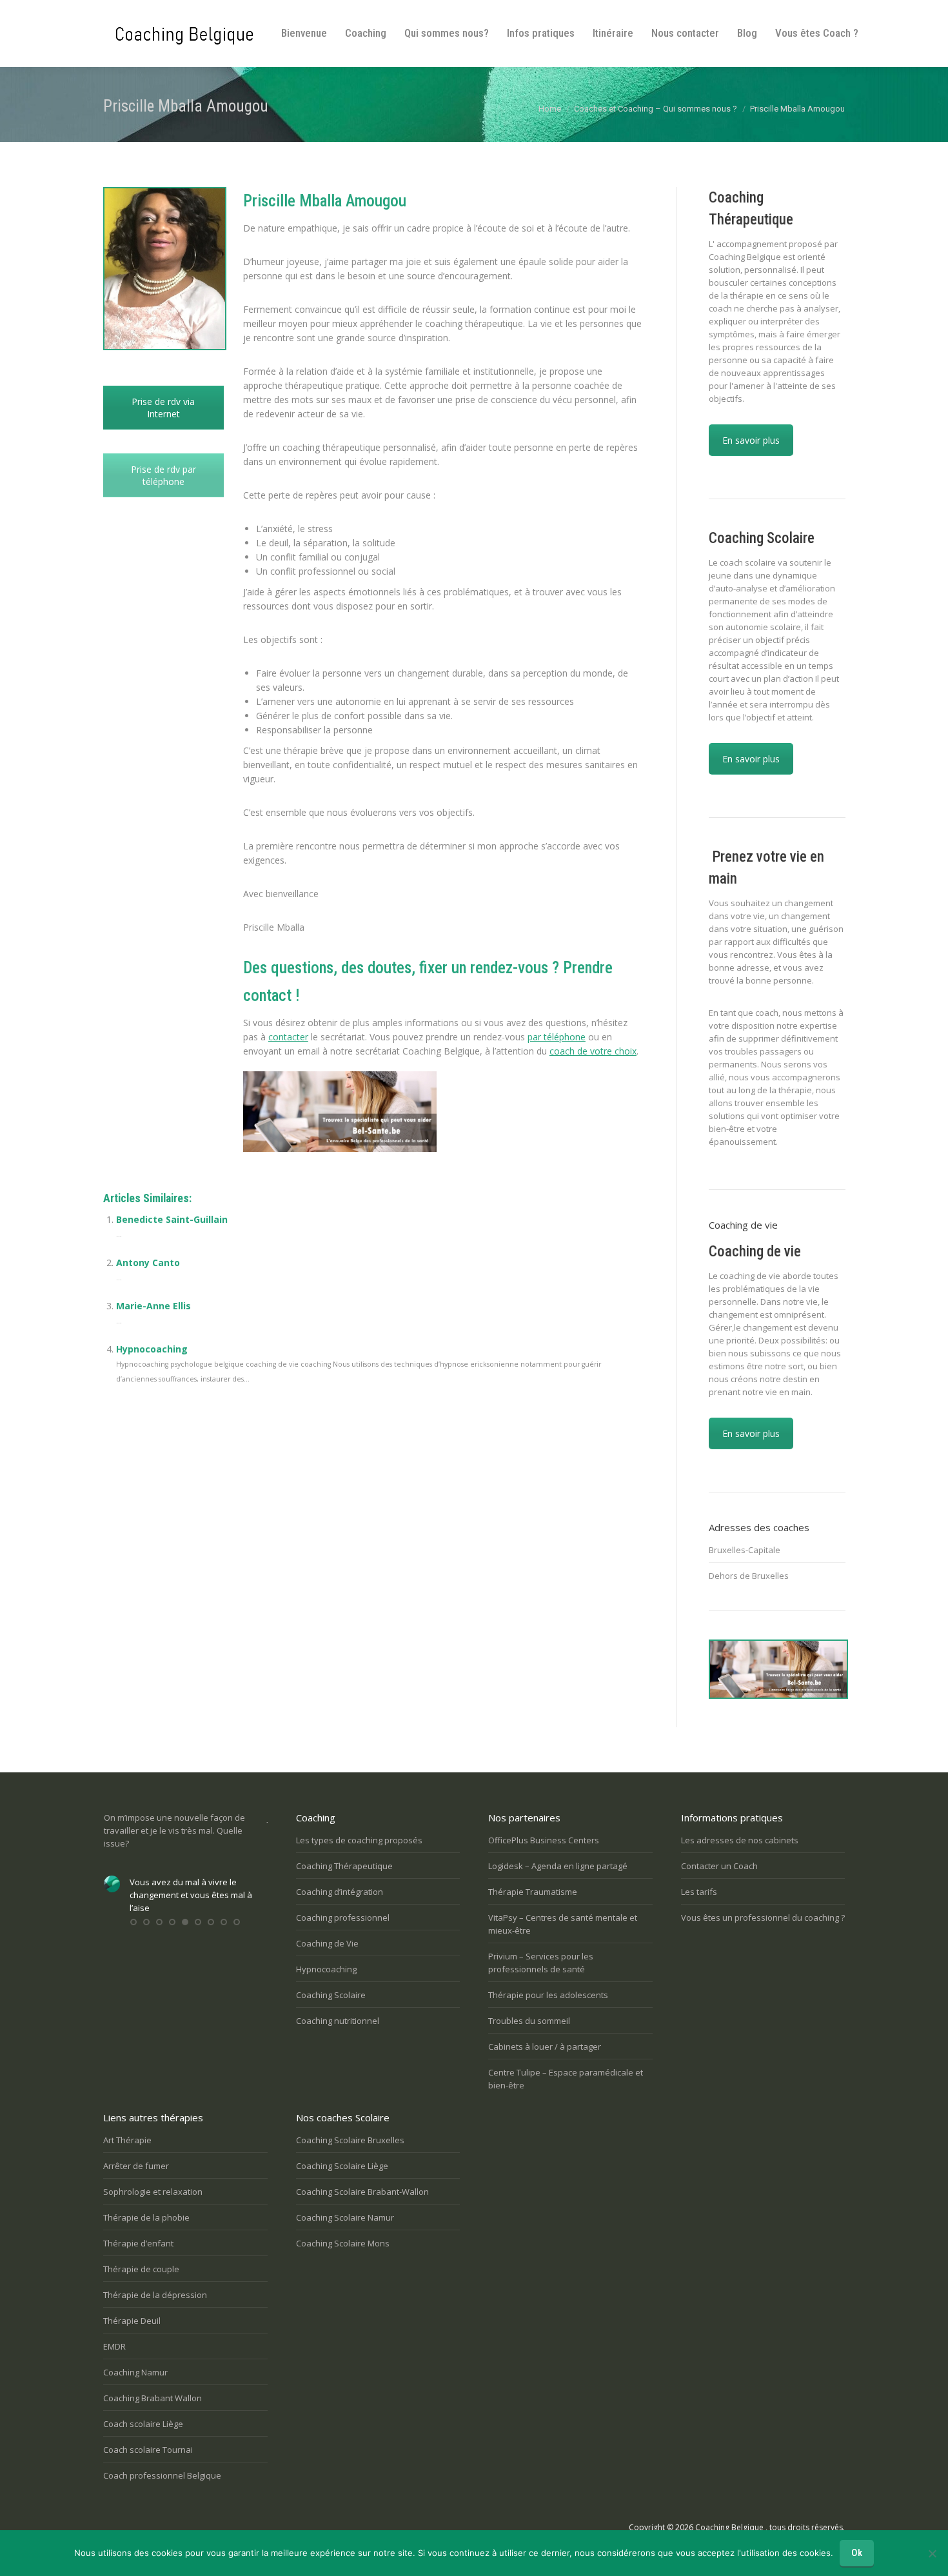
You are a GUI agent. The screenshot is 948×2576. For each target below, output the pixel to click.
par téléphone (557, 1037)
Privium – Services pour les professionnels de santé (541, 1963)
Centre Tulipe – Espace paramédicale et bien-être (566, 2079)
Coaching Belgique (729, 2527)
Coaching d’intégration (340, 1892)
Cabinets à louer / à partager (545, 2046)
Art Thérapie (127, 2140)
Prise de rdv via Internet (163, 408)
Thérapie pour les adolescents (548, 1995)
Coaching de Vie (327, 1943)
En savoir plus (751, 440)
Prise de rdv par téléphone (163, 475)
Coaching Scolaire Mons (343, 2243)
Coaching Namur (135, 2372)
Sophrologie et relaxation (153, 2192)
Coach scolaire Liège (143, 2424)
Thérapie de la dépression (155, 2295)
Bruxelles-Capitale (745, 1550)
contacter (288, 1037)
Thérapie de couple (141, 2269)
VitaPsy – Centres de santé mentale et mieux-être (563, 1924)
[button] (133, 1922)
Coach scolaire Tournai (148, 2450)
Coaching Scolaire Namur (345, 2217)
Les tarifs (699, 1892)
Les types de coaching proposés (359, 1840)
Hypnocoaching (152, 1349)
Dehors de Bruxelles (749, 1576)
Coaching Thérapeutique (344, 1866)
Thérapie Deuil (132, 2321)
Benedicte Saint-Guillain (172, 1219)
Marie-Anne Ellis (153, 1306)
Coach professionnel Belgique (162, 2475)
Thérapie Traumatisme (533, 1892)
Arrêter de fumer (136, 2166)
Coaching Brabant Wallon (153, 2398)
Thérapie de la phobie (146, 2217)
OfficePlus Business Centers (544, 1840)
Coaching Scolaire (331, 1995)
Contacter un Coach (719, 1866)
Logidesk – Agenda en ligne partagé (558, 1866)
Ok (857, 2553)
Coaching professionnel (343, 1917)
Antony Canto (148, 1263)
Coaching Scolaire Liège (342, 2166)
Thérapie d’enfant (138, 2243)
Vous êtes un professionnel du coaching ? (763, 1917)
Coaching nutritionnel (338, 2021)
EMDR (114, 2346)
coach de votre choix (593, 1051)
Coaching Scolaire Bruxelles (350, 2140)
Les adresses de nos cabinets (740, 1840)
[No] (932, 2553)
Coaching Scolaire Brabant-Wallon (362, 2192)
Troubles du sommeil (529, 2021)
